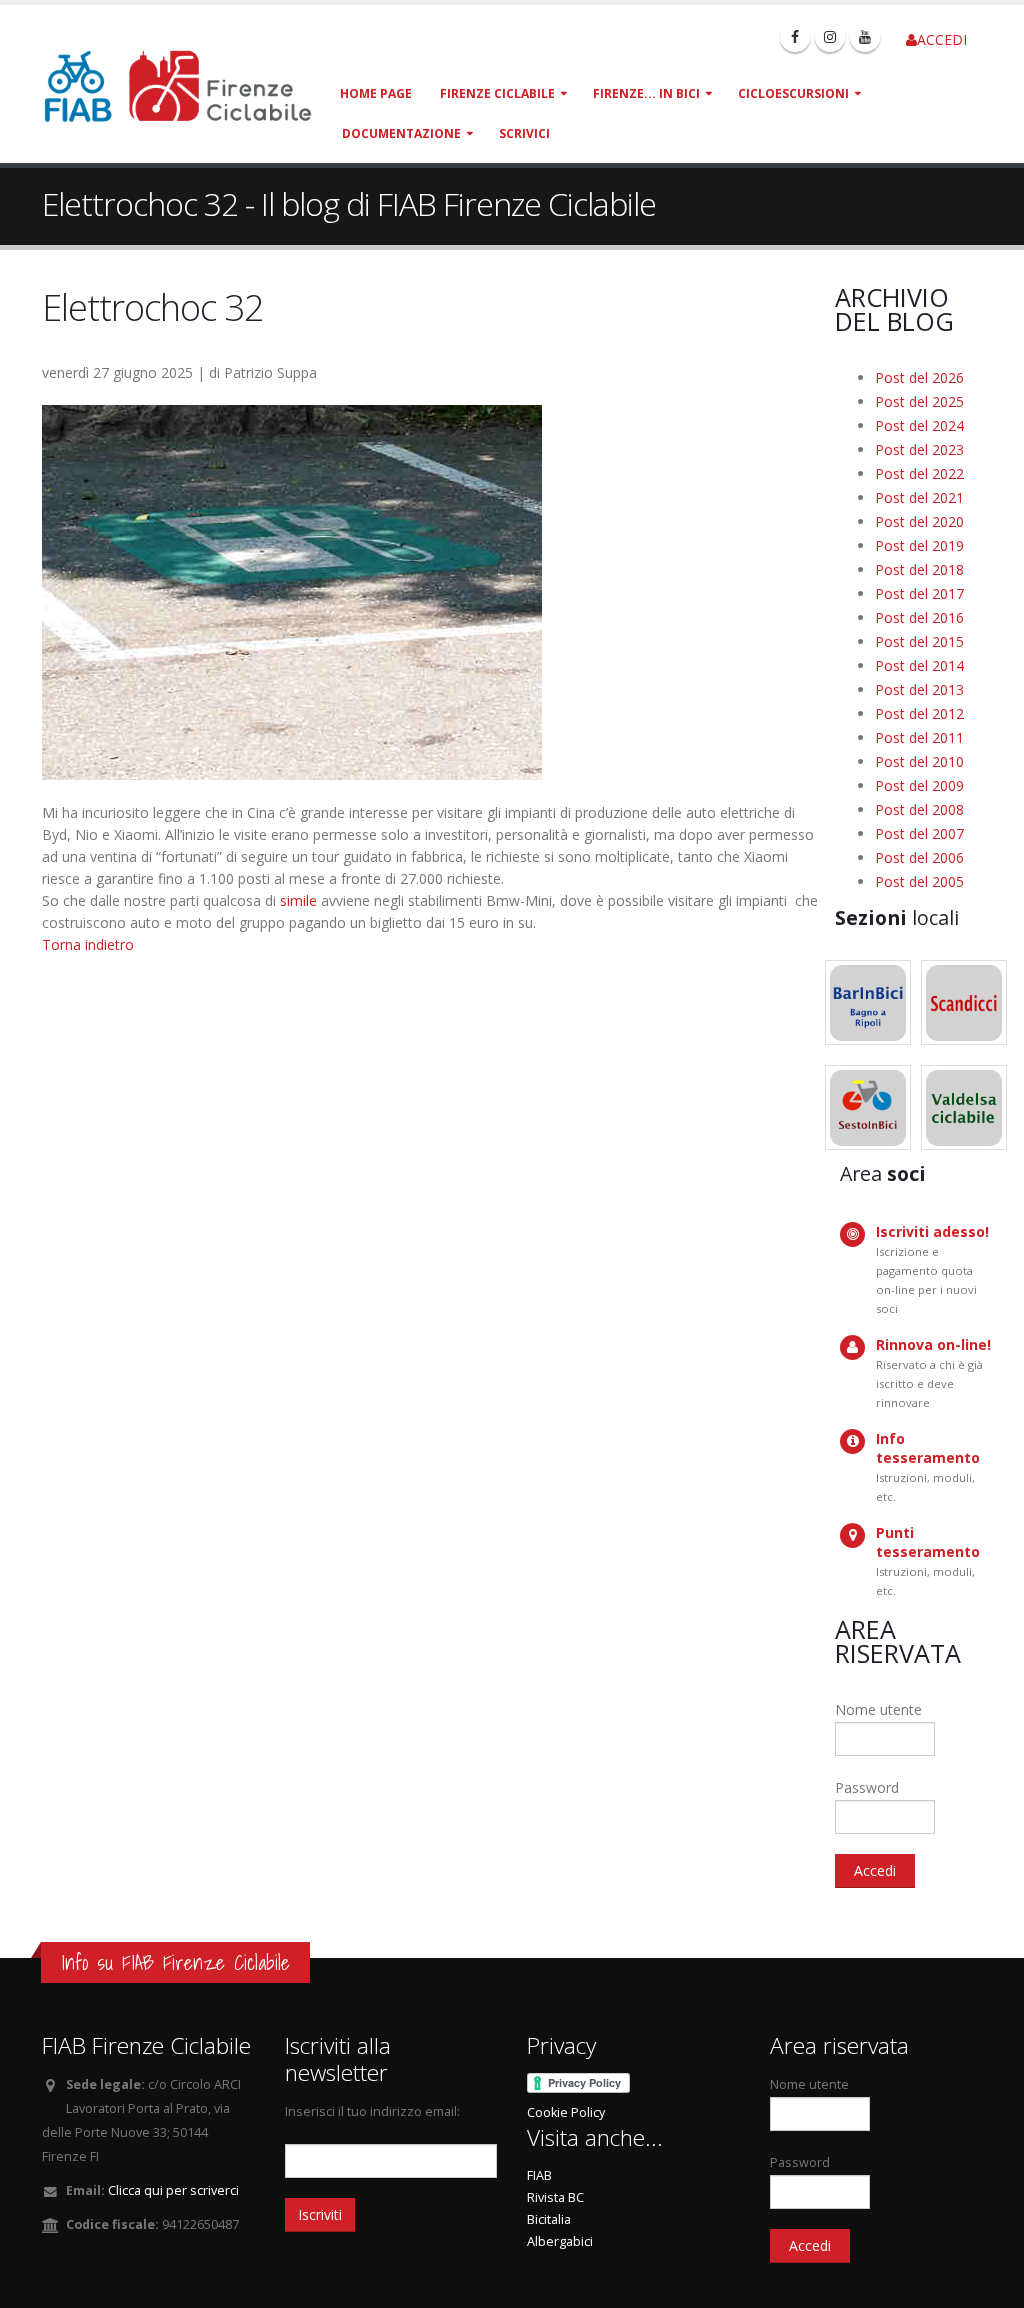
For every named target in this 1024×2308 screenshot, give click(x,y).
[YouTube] (865, 37)
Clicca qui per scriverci (173, 2190)
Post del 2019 (919, 545)
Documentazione (401, 133)
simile (298, 900)
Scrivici (524, 133)
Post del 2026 (919, 377)
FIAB (539, 2175)
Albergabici (560, 2241)
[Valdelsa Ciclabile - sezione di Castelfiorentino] (964, 1107)
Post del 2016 (919, 617)
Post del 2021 (919, 497)
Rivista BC (555, 2197)
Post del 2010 (919, 761)
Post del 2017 (919, 593)
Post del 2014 (919, 665)
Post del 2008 (919, 809)
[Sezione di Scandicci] (964, 1002)
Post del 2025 (919, 401)
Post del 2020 (919, 521)
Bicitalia (549, 2219)
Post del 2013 (919, 689)
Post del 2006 (919, 857)
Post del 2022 (919, 473)
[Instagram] (830, 37)
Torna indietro (88, 944)
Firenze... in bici (646, 93)
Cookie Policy (566, 2112)
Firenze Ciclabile (497, 93)
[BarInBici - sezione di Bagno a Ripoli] (868, 1002)
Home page (376, 93)
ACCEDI (942, 39)
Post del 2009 (919, 785)
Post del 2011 (919, 737)
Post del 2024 (919, 425)
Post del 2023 (919, 449)
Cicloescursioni (793, 93)
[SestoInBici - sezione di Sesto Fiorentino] (868, 1107)
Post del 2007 (919, 833)
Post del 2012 (919, 713)
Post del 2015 (919, 641)
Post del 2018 (919, 569)
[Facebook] (795, 37)
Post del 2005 (919, 881)
